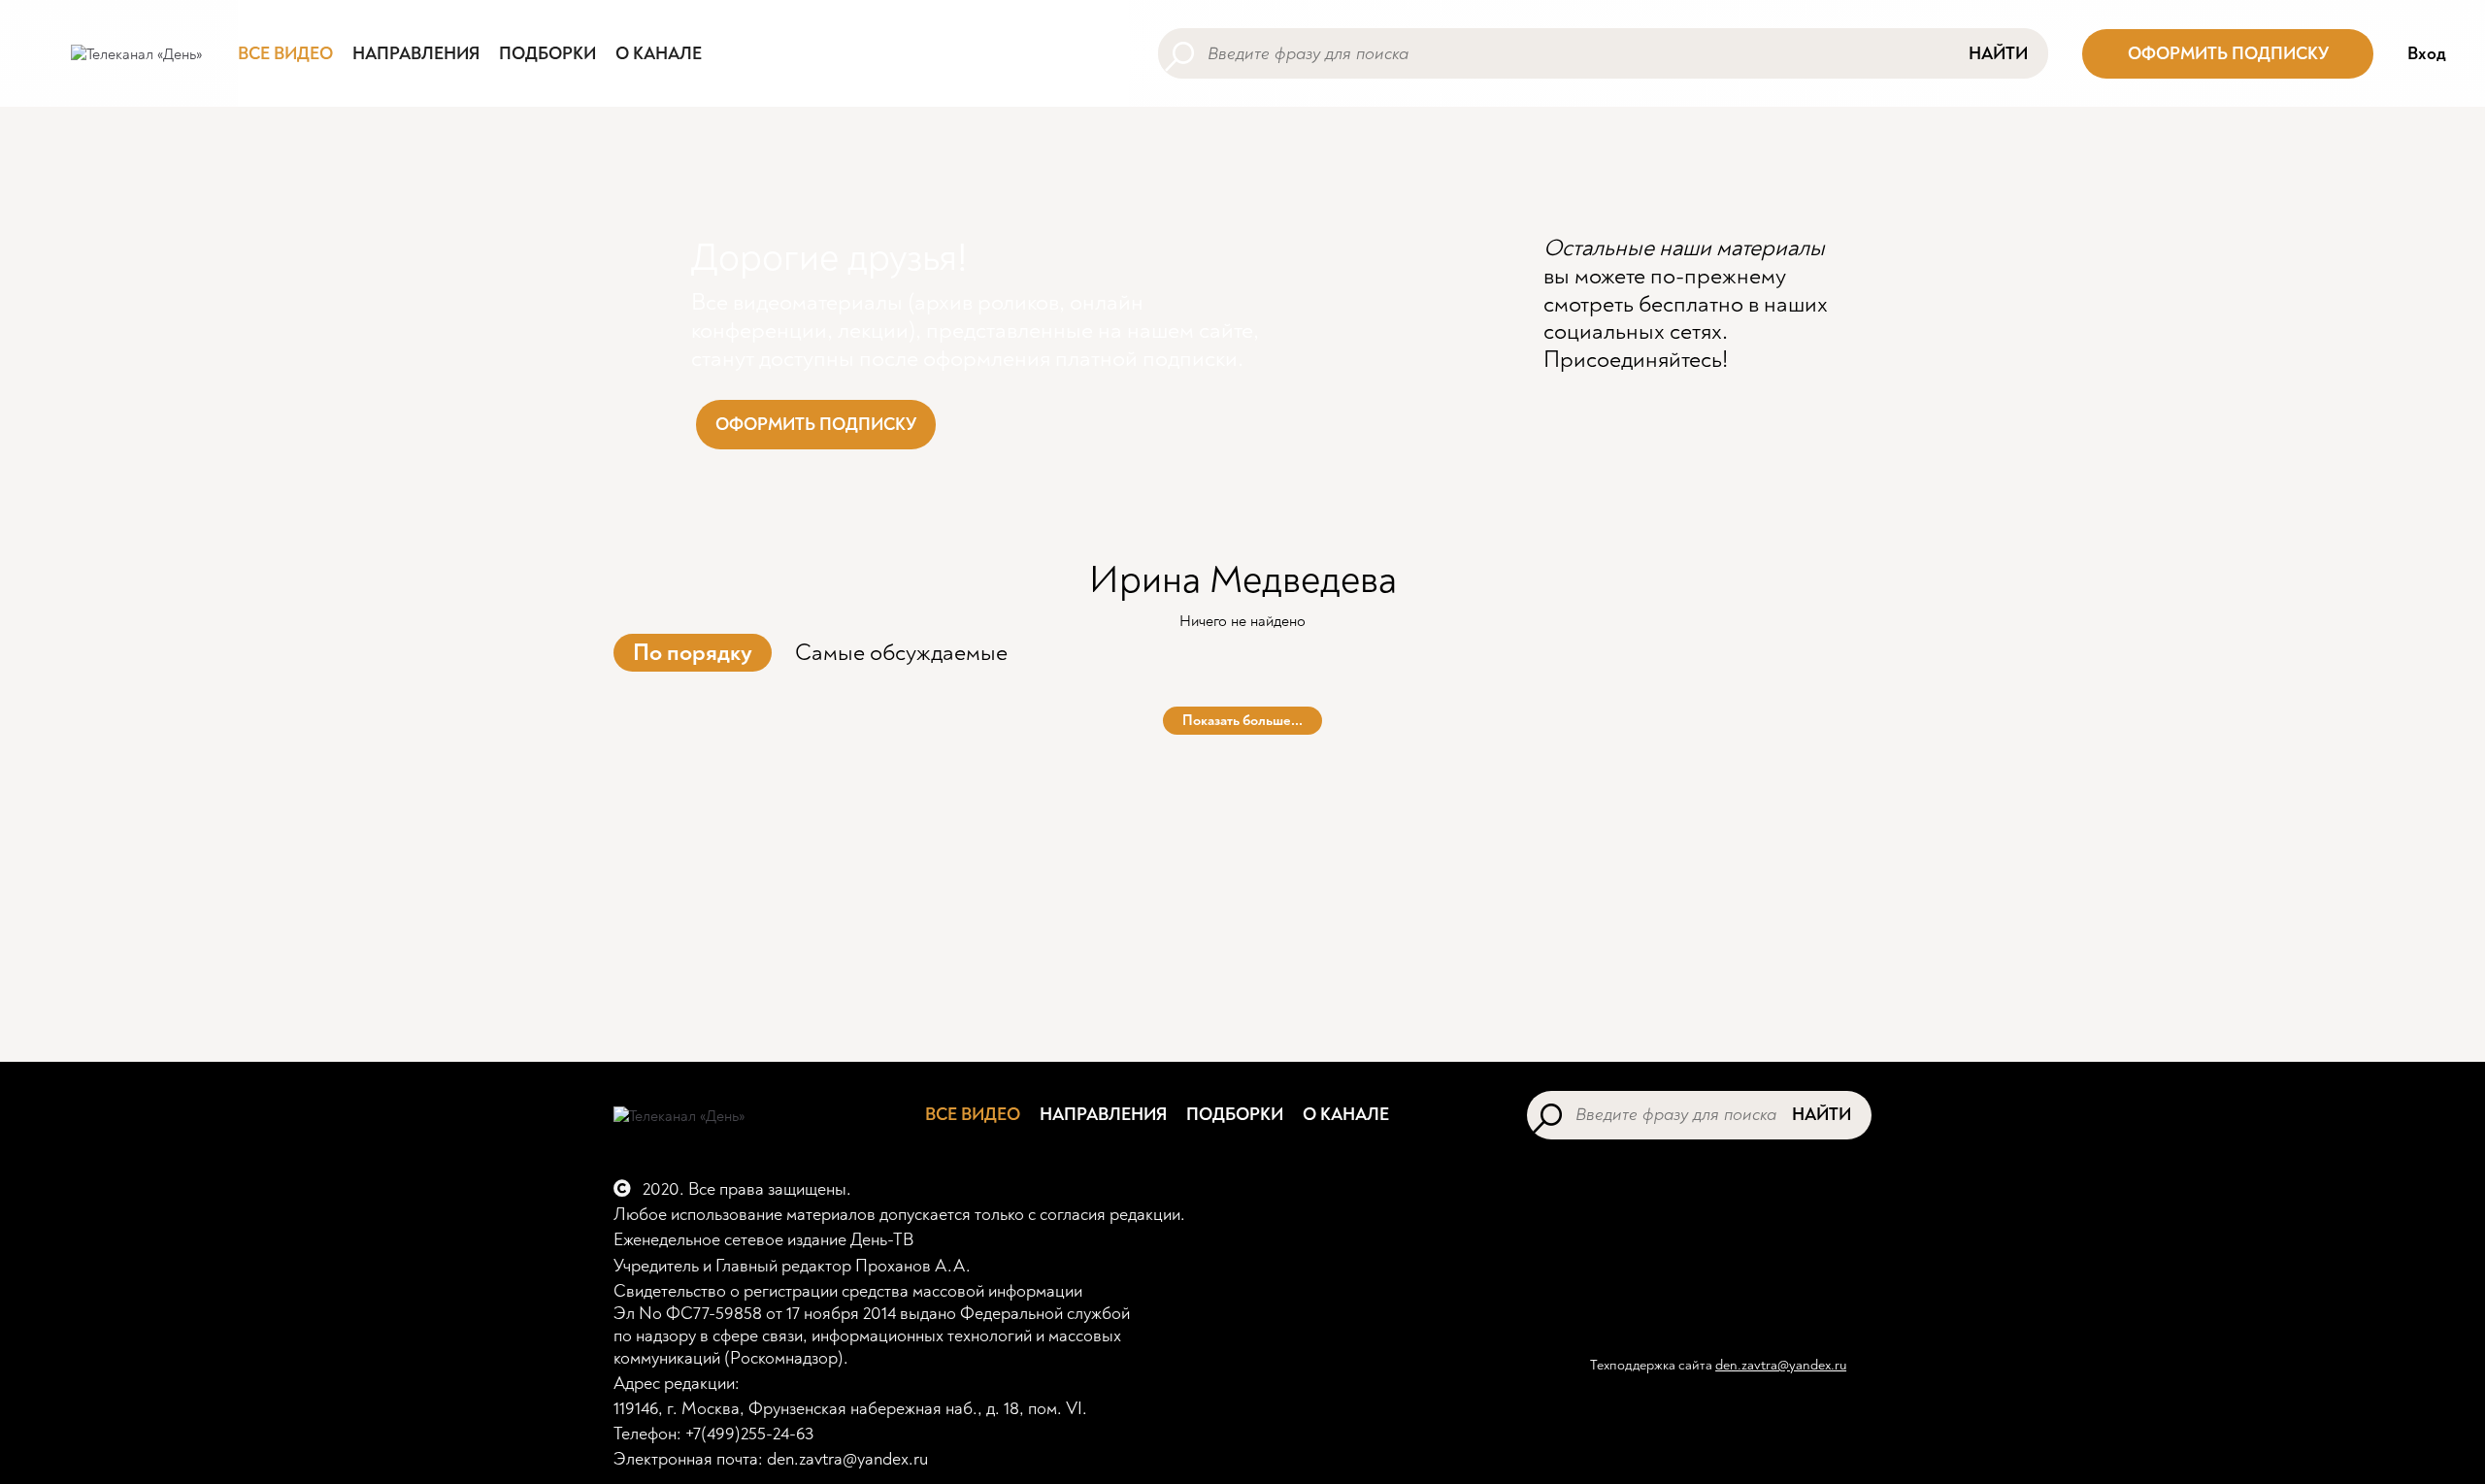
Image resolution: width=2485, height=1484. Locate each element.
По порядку (693, 653)
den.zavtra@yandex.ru (1781, 1365)
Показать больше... (1242, 721)
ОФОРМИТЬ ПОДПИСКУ (2228, 54)
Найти (1998, 54)
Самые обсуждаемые (901, 653)
